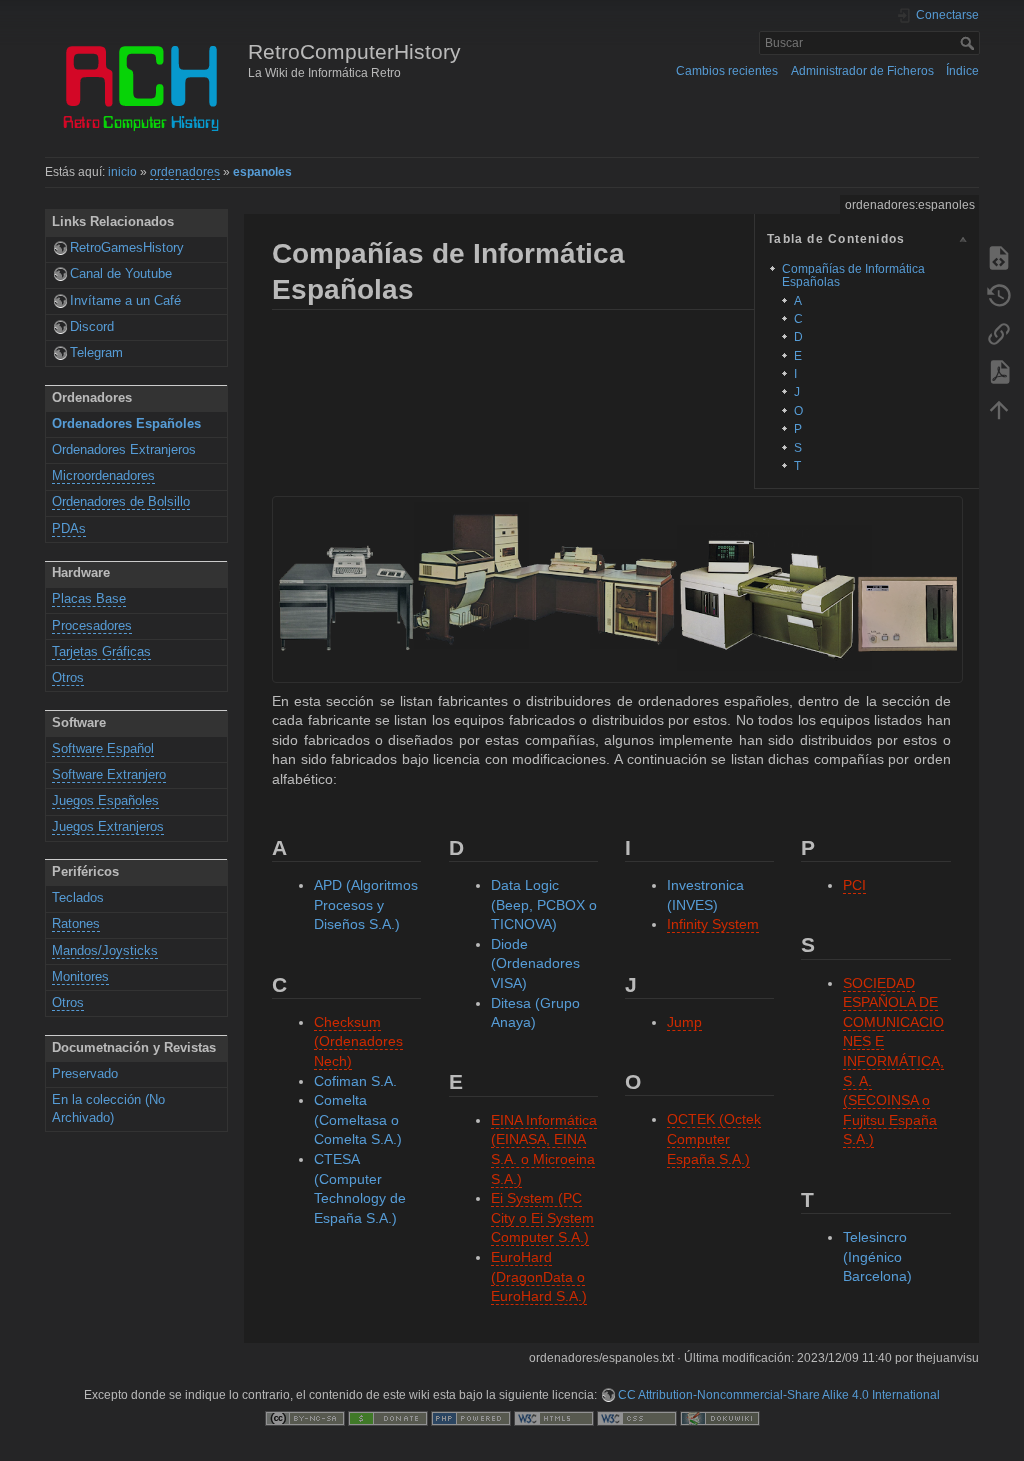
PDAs (69, 529)
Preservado (85, 1074)
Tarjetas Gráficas (101, 652)
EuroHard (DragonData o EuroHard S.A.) (539, 1276)
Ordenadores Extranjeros (124, 450)
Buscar (969, 43)
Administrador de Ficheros (862, 71)
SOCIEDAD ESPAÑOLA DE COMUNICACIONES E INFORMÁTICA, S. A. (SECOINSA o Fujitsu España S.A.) (893, 1061)
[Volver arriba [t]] (999, 409)
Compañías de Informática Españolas (853, 275)
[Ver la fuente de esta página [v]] (999, 257)
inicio (122, 172)
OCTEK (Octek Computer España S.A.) (714, 1138)
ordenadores (185, 172)
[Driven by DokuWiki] (720, 1418)
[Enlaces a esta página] (999, 333)
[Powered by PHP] (471, 1418)
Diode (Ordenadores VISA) (535, 963)
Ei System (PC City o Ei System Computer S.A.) (542, 1217)
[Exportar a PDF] (999, 371)
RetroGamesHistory (127, 248)
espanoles (262, 172)
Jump (684, 1022)
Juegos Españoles (105, 801)
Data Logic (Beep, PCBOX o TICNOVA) (544, 904)
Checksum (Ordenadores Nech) (358, 1041)
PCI (854, 885)
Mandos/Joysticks (105, 951)
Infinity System (713, 924)
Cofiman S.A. (355, 1081)
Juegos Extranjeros (108, 827)
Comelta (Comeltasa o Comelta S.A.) (358, 1119)
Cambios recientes (727, 71)
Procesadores (92, 626)
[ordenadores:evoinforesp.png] (611, 502)
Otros (68, 678)
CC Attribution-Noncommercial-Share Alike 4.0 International (779, 1395)
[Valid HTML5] (554, 1418)
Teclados (78, 898)
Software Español (103, 749)
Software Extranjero (109, 775)
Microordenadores (103, 476)
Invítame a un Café (125, 301)
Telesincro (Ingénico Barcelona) (877, 1256)
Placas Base (89, 599)
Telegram (96, 353)
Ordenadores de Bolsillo (121, 502)
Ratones (76, 924)
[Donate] (388, 1418)
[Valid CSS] (637, 1418)
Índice (962, 71)
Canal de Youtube (121, 274)
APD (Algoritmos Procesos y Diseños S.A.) (366, 904)
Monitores (80, 977)
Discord (92, 327)
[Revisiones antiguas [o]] (999, 295)
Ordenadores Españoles (126, 424)
